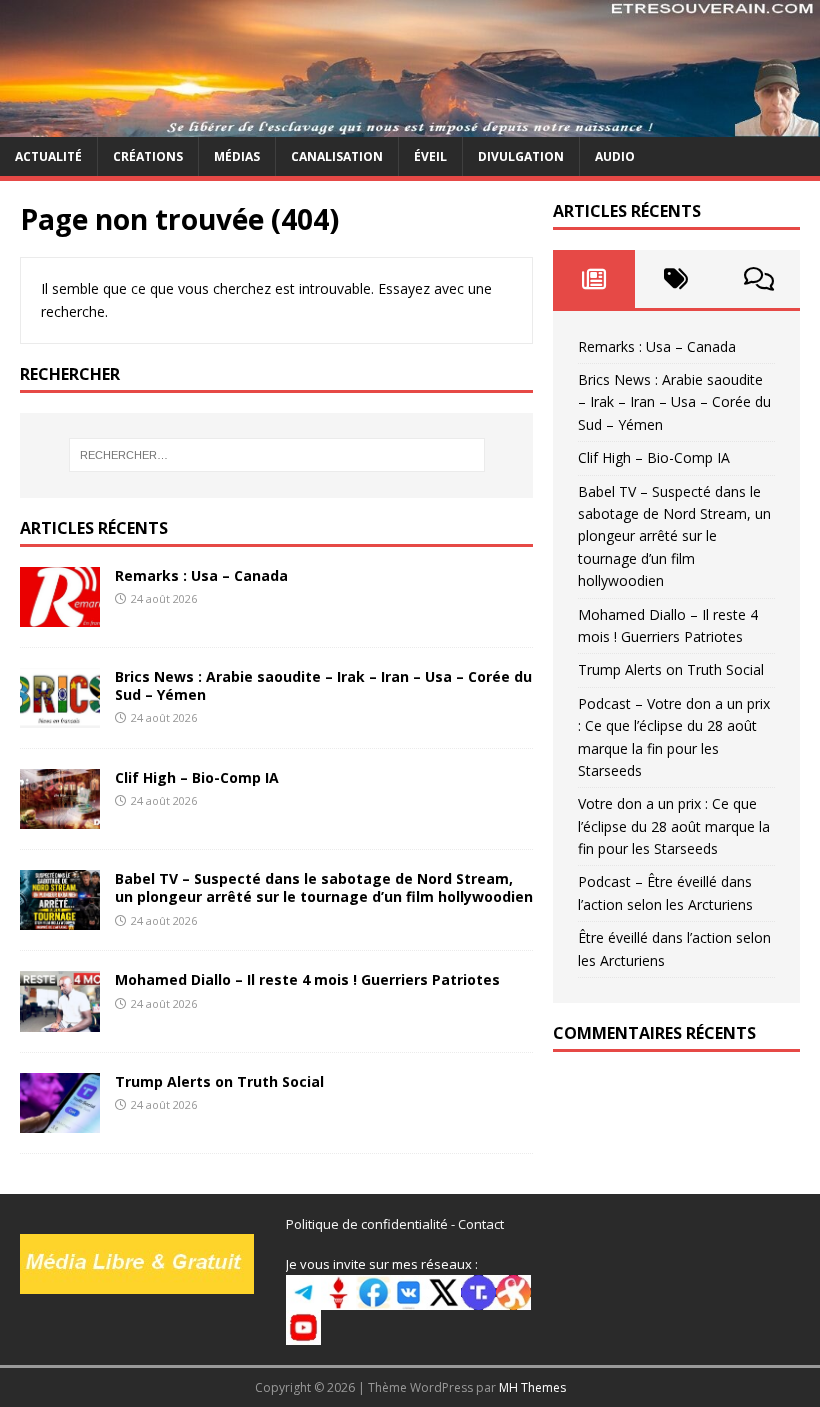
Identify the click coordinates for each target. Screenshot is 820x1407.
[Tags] (676, 279)
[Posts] (594, 279)
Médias (237, 156)
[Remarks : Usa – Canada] (60, 615)
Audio (615, 156)
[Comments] (759, 279)
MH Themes (532, 1387)
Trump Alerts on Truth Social (219, 1081)
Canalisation (337, 156)
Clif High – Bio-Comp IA (197, 777)
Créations (148, 156)
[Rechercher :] (277, 455)
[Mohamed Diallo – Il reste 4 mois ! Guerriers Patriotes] (60, 1019)
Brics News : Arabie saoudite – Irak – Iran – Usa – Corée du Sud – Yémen (323, 685)
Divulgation (521, 156)
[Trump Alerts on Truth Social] (60, 1120)
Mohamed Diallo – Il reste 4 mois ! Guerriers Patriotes (307, 979)
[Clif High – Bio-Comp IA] (60, 817)
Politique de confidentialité (367, 1224)
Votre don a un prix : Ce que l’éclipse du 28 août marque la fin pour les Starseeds (674, 826)
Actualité (48, 156)
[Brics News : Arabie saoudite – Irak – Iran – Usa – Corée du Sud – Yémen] (60, 716)
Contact (481, 1224)
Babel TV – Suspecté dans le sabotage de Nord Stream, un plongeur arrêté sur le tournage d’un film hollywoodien (324, 887)
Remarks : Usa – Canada (201, 575)
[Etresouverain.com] (410, 124)
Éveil (430, 156)
